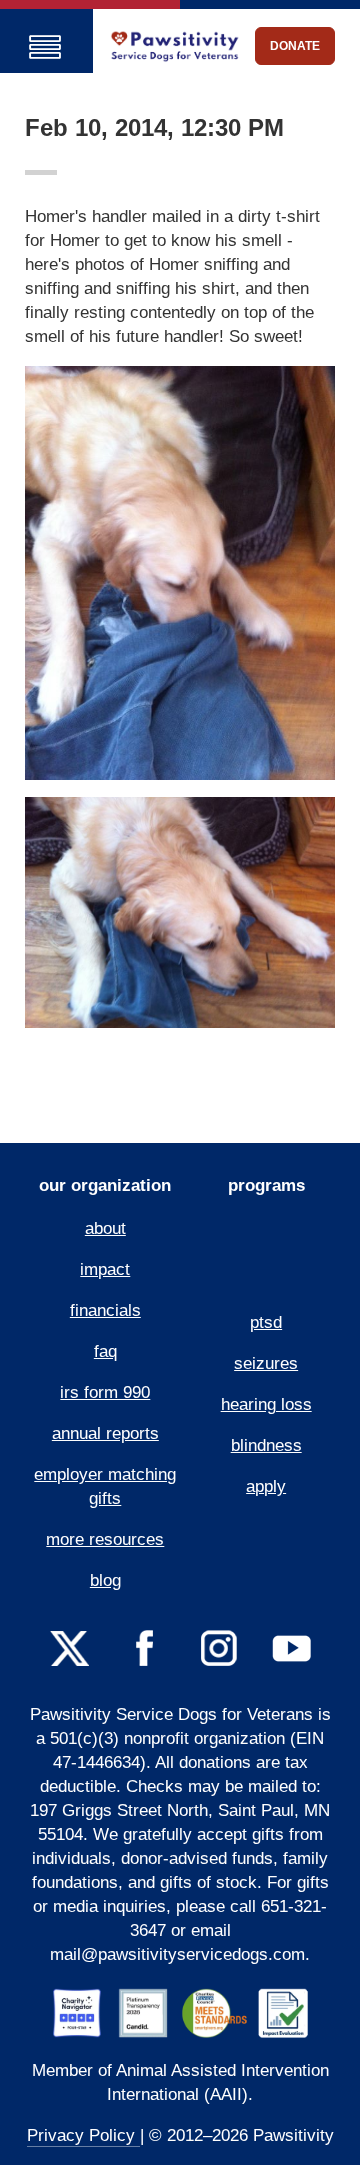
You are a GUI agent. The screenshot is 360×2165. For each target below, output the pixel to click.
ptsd (266, 1322)
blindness (266, 1445)
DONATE (295, 46)
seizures (266, 1363)
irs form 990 (105, 1392)
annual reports (105, 1433)
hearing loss (266, 1404)
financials (105, 1310)
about (105, 1228)
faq (105, 1351)
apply (266, 1486)
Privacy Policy (83, 2135)
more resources (105, 1539)
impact (105, 1269)
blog (105, 1580)
